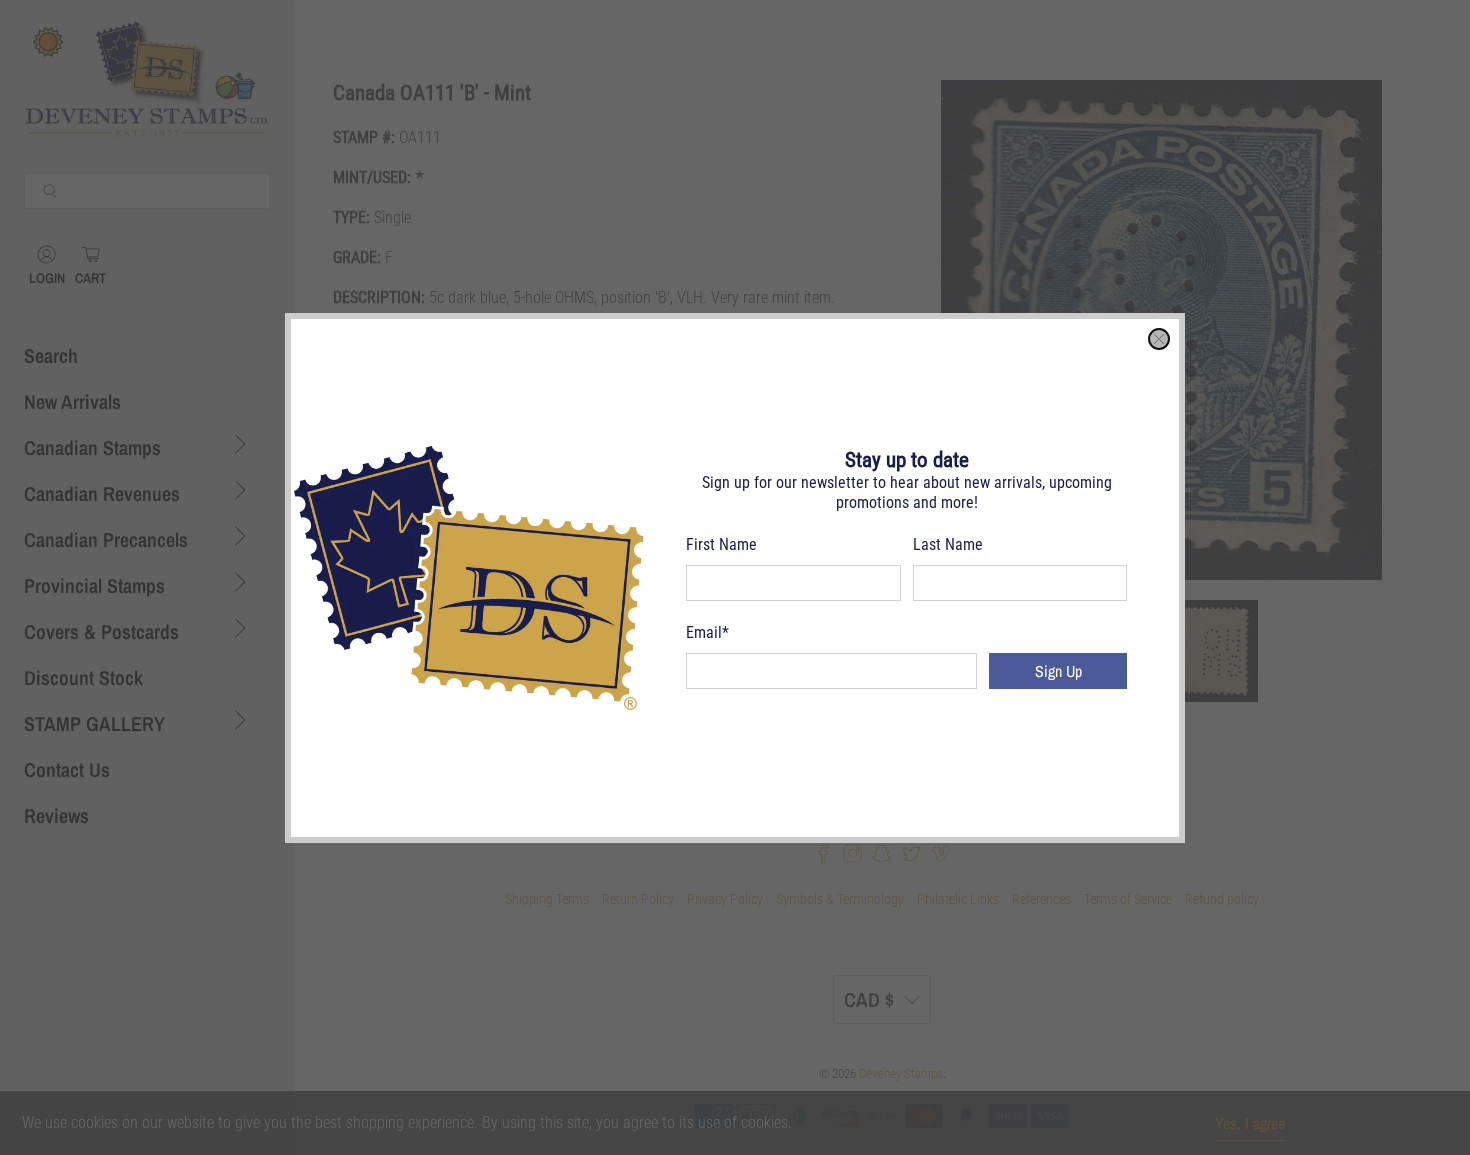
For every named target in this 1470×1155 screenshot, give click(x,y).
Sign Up (1058, 671)
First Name (721, 544)
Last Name (948, 544)
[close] (1159, 339)
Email (707, 632)
